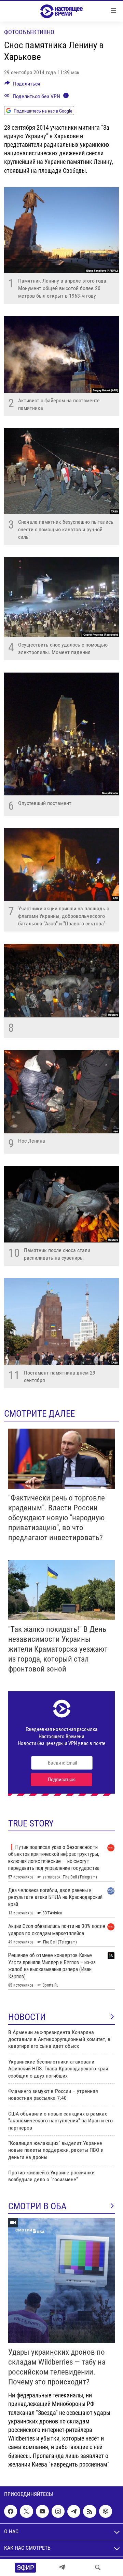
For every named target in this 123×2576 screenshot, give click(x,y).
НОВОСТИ (27, 2017)
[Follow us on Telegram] (74, 2511)
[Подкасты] (106, 2511)
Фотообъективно (29, 32)
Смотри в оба (37, 2206)
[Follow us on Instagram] (58, 2511)
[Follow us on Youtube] (42, 2511)
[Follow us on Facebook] (11, 2511)
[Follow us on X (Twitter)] (26, 2511)
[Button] (22, 85)
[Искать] (98, 2567)
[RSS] (90, 2511)
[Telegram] (62, 2567)
